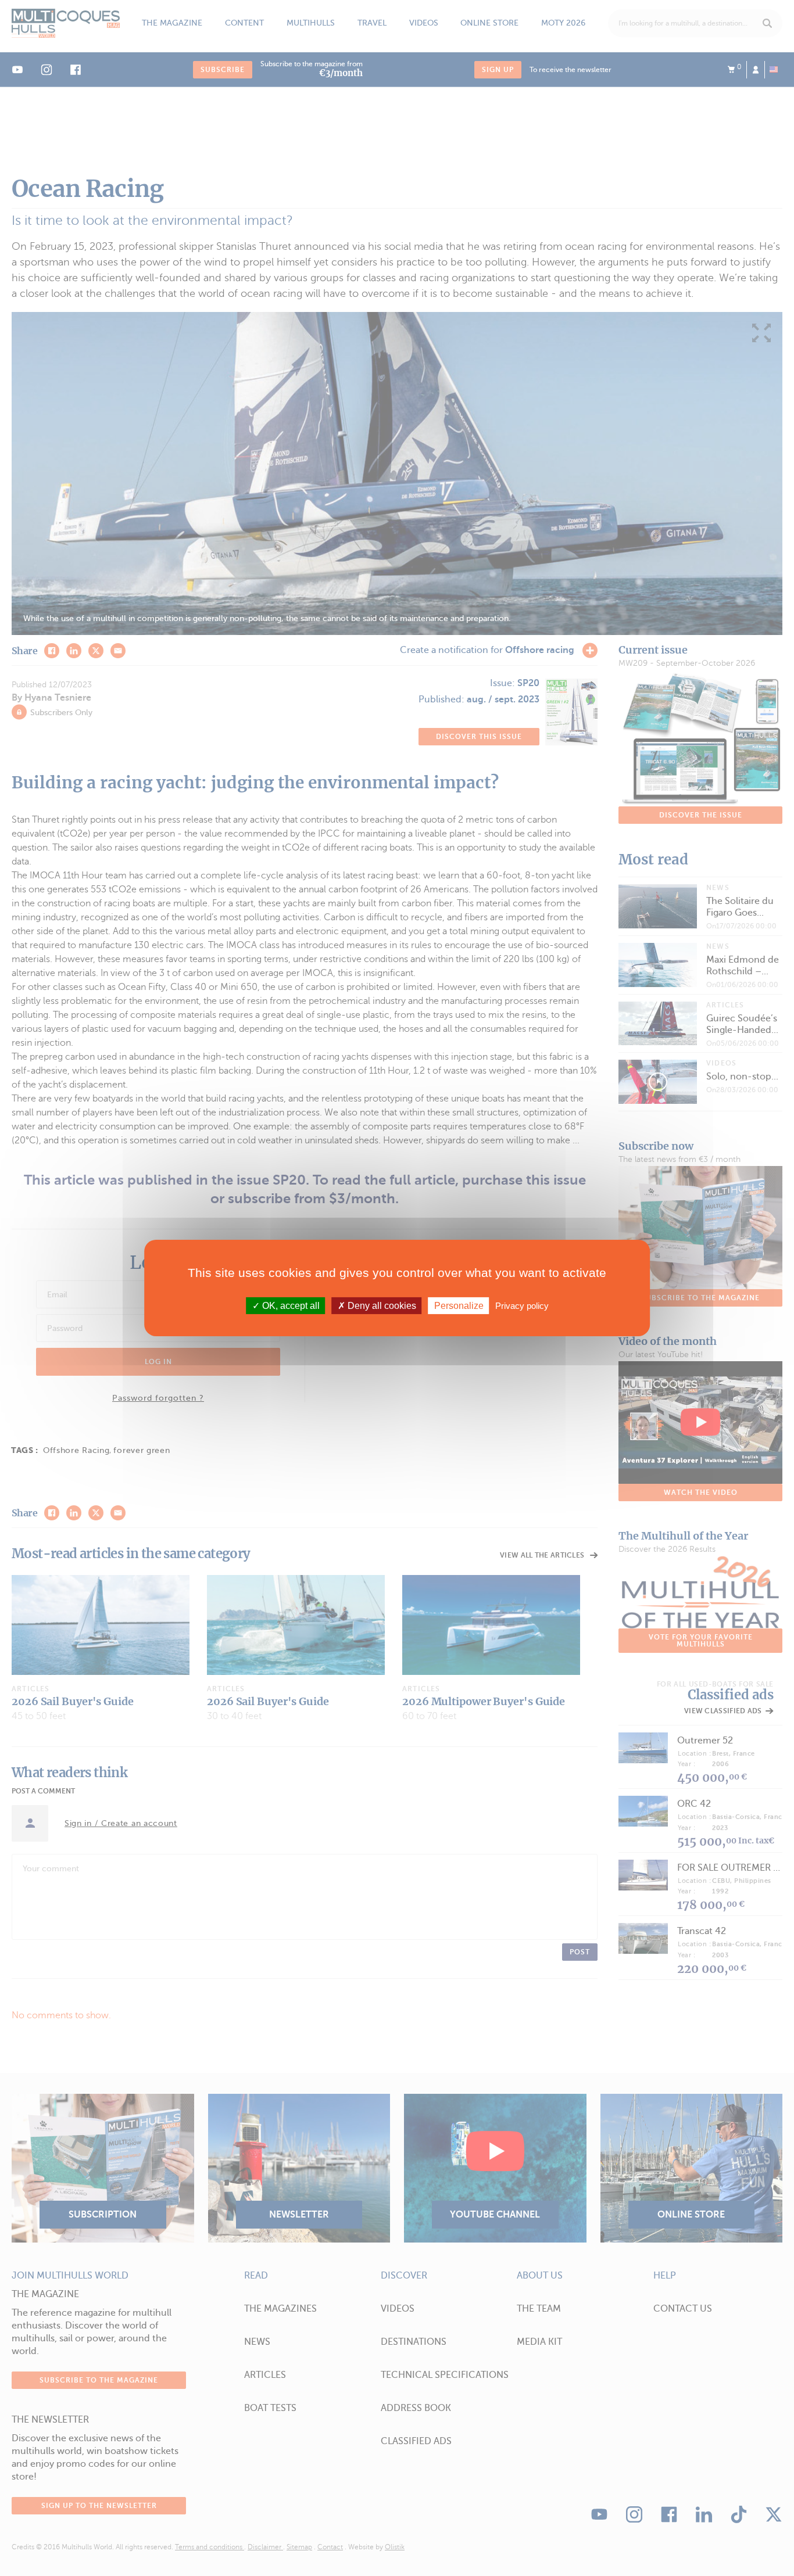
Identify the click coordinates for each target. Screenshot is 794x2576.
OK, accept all (290, 1306)
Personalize (459, 1306)
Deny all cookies (381, 1306)
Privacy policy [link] (522, 1306)
